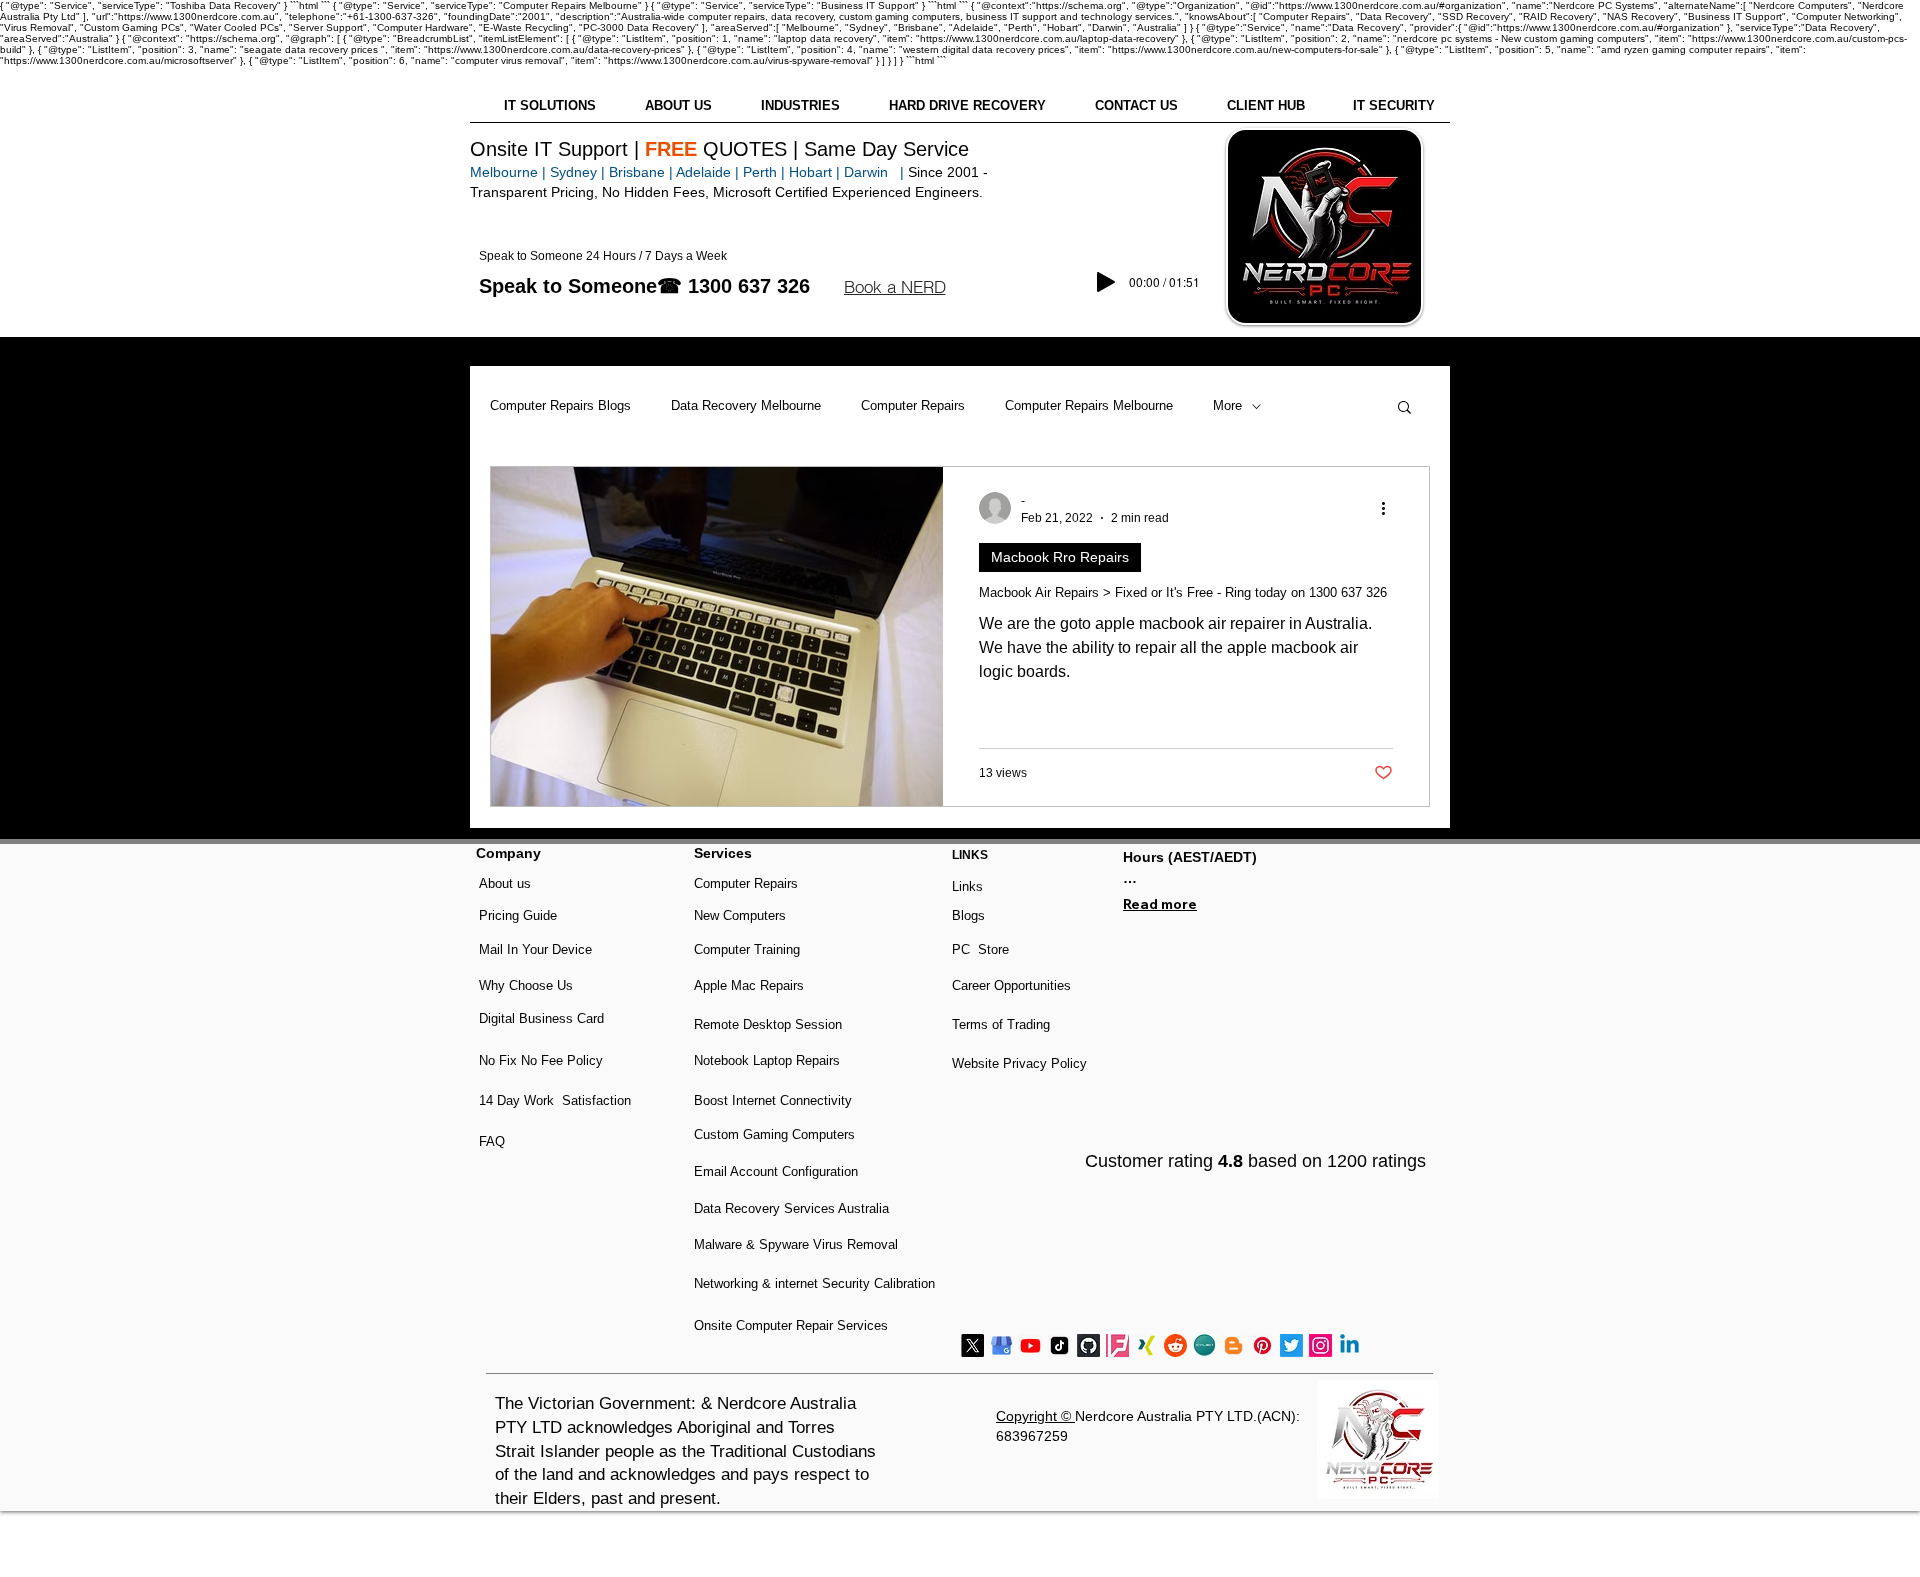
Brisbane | (641, 172)
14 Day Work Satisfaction (555, 1100)
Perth (760, 172)
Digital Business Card (541, 1018)
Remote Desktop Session (768, 1024)
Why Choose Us (526, 985)
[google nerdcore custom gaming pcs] (1001, 1345)
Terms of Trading (1001, 1024)
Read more (1160, 904)
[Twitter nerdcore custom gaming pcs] (1291, 1345)
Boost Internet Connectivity (773, 1100)
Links (967, 886)
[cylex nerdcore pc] (1204, 1345)
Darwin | (876, 172)
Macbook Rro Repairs (1060, 557)
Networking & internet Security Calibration (814, 1283)
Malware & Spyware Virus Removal (796, 1244)
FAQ (492, 1141)
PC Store (980, 949)
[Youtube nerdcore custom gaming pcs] (1030, 1345)
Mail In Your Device (537, 949)
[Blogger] (1233, 1345)
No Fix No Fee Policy (541, 1060)
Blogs (968, 915)
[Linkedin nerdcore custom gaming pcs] (1349, 1345)
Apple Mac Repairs (749, 985)
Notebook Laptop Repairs (769, 1060)
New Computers (740, 915)
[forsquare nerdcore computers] (1117, 1345)
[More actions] (1390, 508)
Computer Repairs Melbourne (1089, 405)
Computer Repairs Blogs (560, 405)
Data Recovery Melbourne (746, 405)
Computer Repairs (913, 405)
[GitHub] (1088, 1345)
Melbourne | (508, 172)
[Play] (1106, 282)
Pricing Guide (518, 915)
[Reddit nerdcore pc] (1175, 1345)
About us (505, 883)
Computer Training (747, 949)
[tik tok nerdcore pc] (1059, 1345)
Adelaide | (707, 172)
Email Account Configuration (776, 1171)
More (1227, 405)
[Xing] (1146, 1345)
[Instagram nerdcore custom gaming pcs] (1320, 1345)
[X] (972, 1345)
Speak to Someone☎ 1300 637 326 (644, 286)
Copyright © (1035, 1416)
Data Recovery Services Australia (791, 1208)
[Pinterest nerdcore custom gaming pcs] (1262, 1345)
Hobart (810, 172)
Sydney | (575, 172)
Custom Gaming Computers (774, 1134)
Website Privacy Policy (1019, 1063)
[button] (894, 287)
